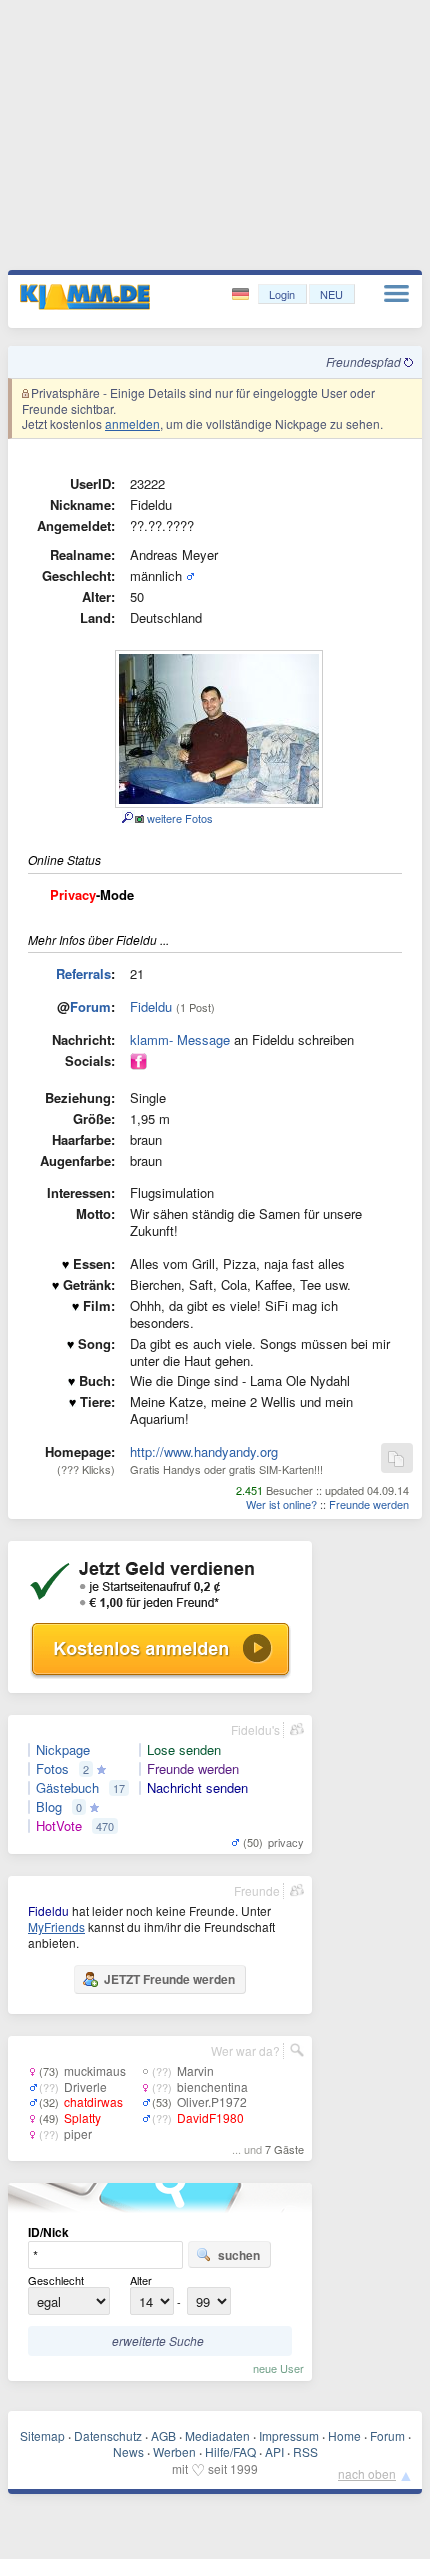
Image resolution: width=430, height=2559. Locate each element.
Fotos (52, 1769)
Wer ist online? (281, 1504)
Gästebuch (67, 1788)
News (128, 2451)
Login (282, 294)
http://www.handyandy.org (204, 1451)
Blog (49, 1807)
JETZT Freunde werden (169, 1979)
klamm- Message (180, 1039)
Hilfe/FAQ (230, 2451)
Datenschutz (108, 2435)
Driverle (85, 2086)
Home (344, 2435)
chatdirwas (93, 2101)
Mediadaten (217, 2435)
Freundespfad (365, 361)
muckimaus (95, 2070)
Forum (90, 1006)
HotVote (59, 1826)
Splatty (82, 2117)
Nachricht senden (197, 1788)
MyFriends (56, 1926)
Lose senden (184, 1750)
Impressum (289, 2435)
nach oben (367, 2473)
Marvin (195, 2070)
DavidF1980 (210, 2117)
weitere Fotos (178, 818)
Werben (174, 2451)
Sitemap (42, 2435)
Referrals (83, 973)
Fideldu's (255, 1729)
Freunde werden (369, 1504)
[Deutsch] (242, 294)
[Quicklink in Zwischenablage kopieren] (396, 1459)
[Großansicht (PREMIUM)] (126, 818)
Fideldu (151, 1006)
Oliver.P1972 (212, 2101)
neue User (278, 2368)
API (274, 2451)
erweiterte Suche (158, 2340)
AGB (163, 2435)
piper (78, 2133)
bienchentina (212, 2086)
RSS (305, 2451)
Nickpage (63, 1750)
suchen (239, 2255)
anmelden (132, 423)
